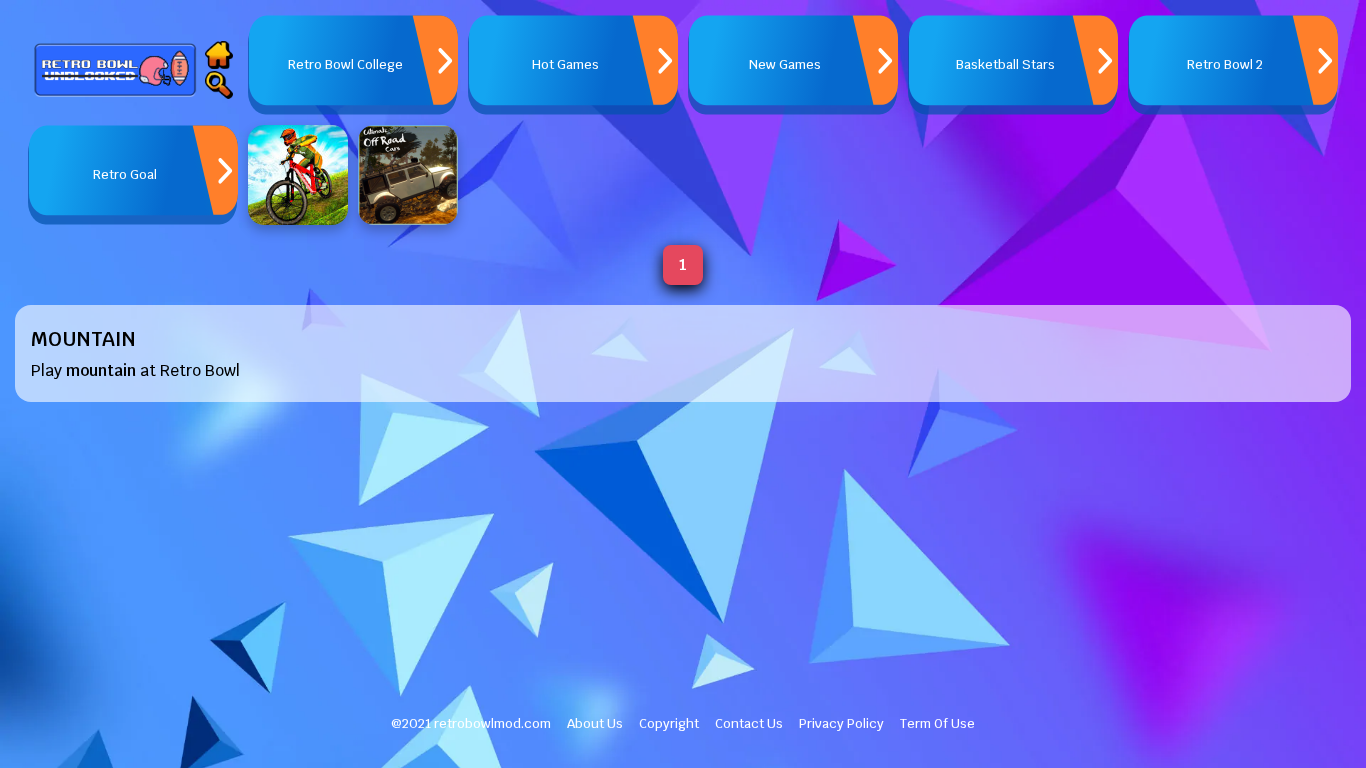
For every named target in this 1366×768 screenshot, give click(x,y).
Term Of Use (937, 723)
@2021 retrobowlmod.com (471, 723)
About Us (595, 723)
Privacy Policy (841, 723)
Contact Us (749, 723)
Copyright (669, 723)
